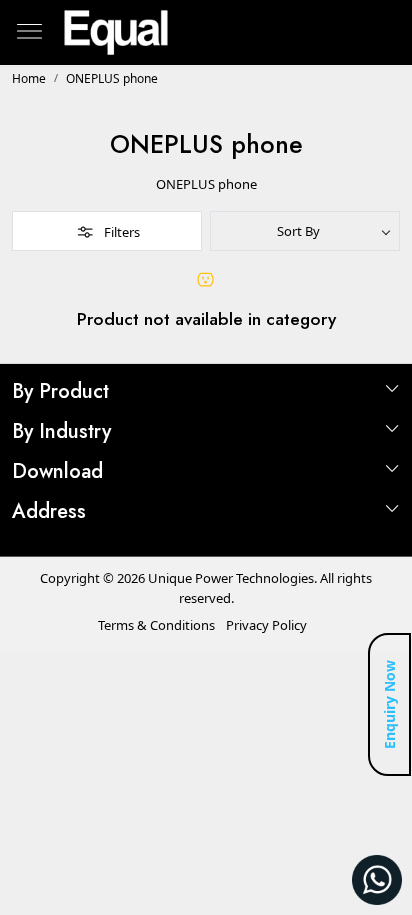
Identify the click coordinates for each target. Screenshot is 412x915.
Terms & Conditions (156, 625)
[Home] (116, 32)
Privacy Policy (266, 625)
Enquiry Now (389, 704)
